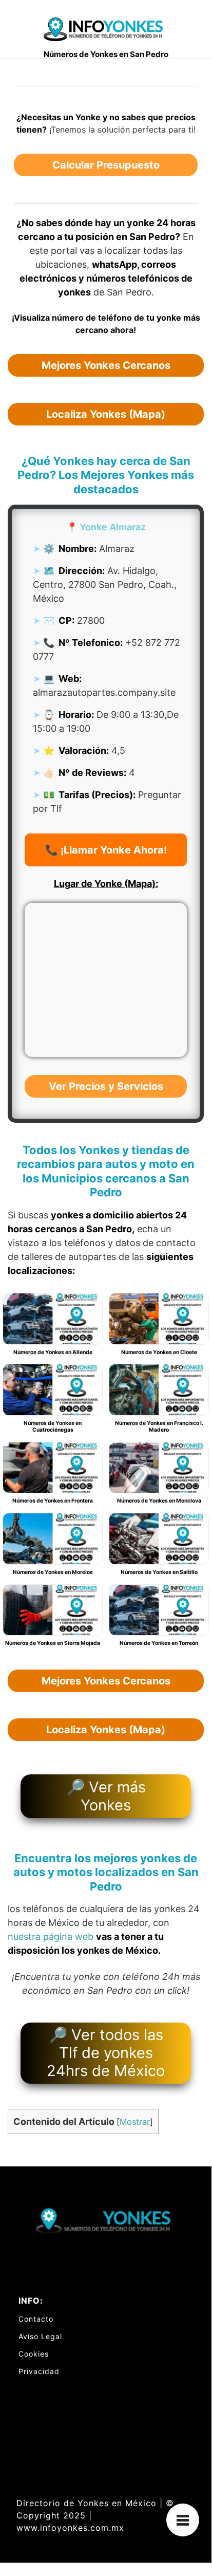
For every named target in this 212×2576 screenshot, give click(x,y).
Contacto (36, 2319)
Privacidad (39, 2371)
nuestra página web (51, 1936)
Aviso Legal (40, 2336)
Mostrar (135, 2122)
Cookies (34, 2354)
